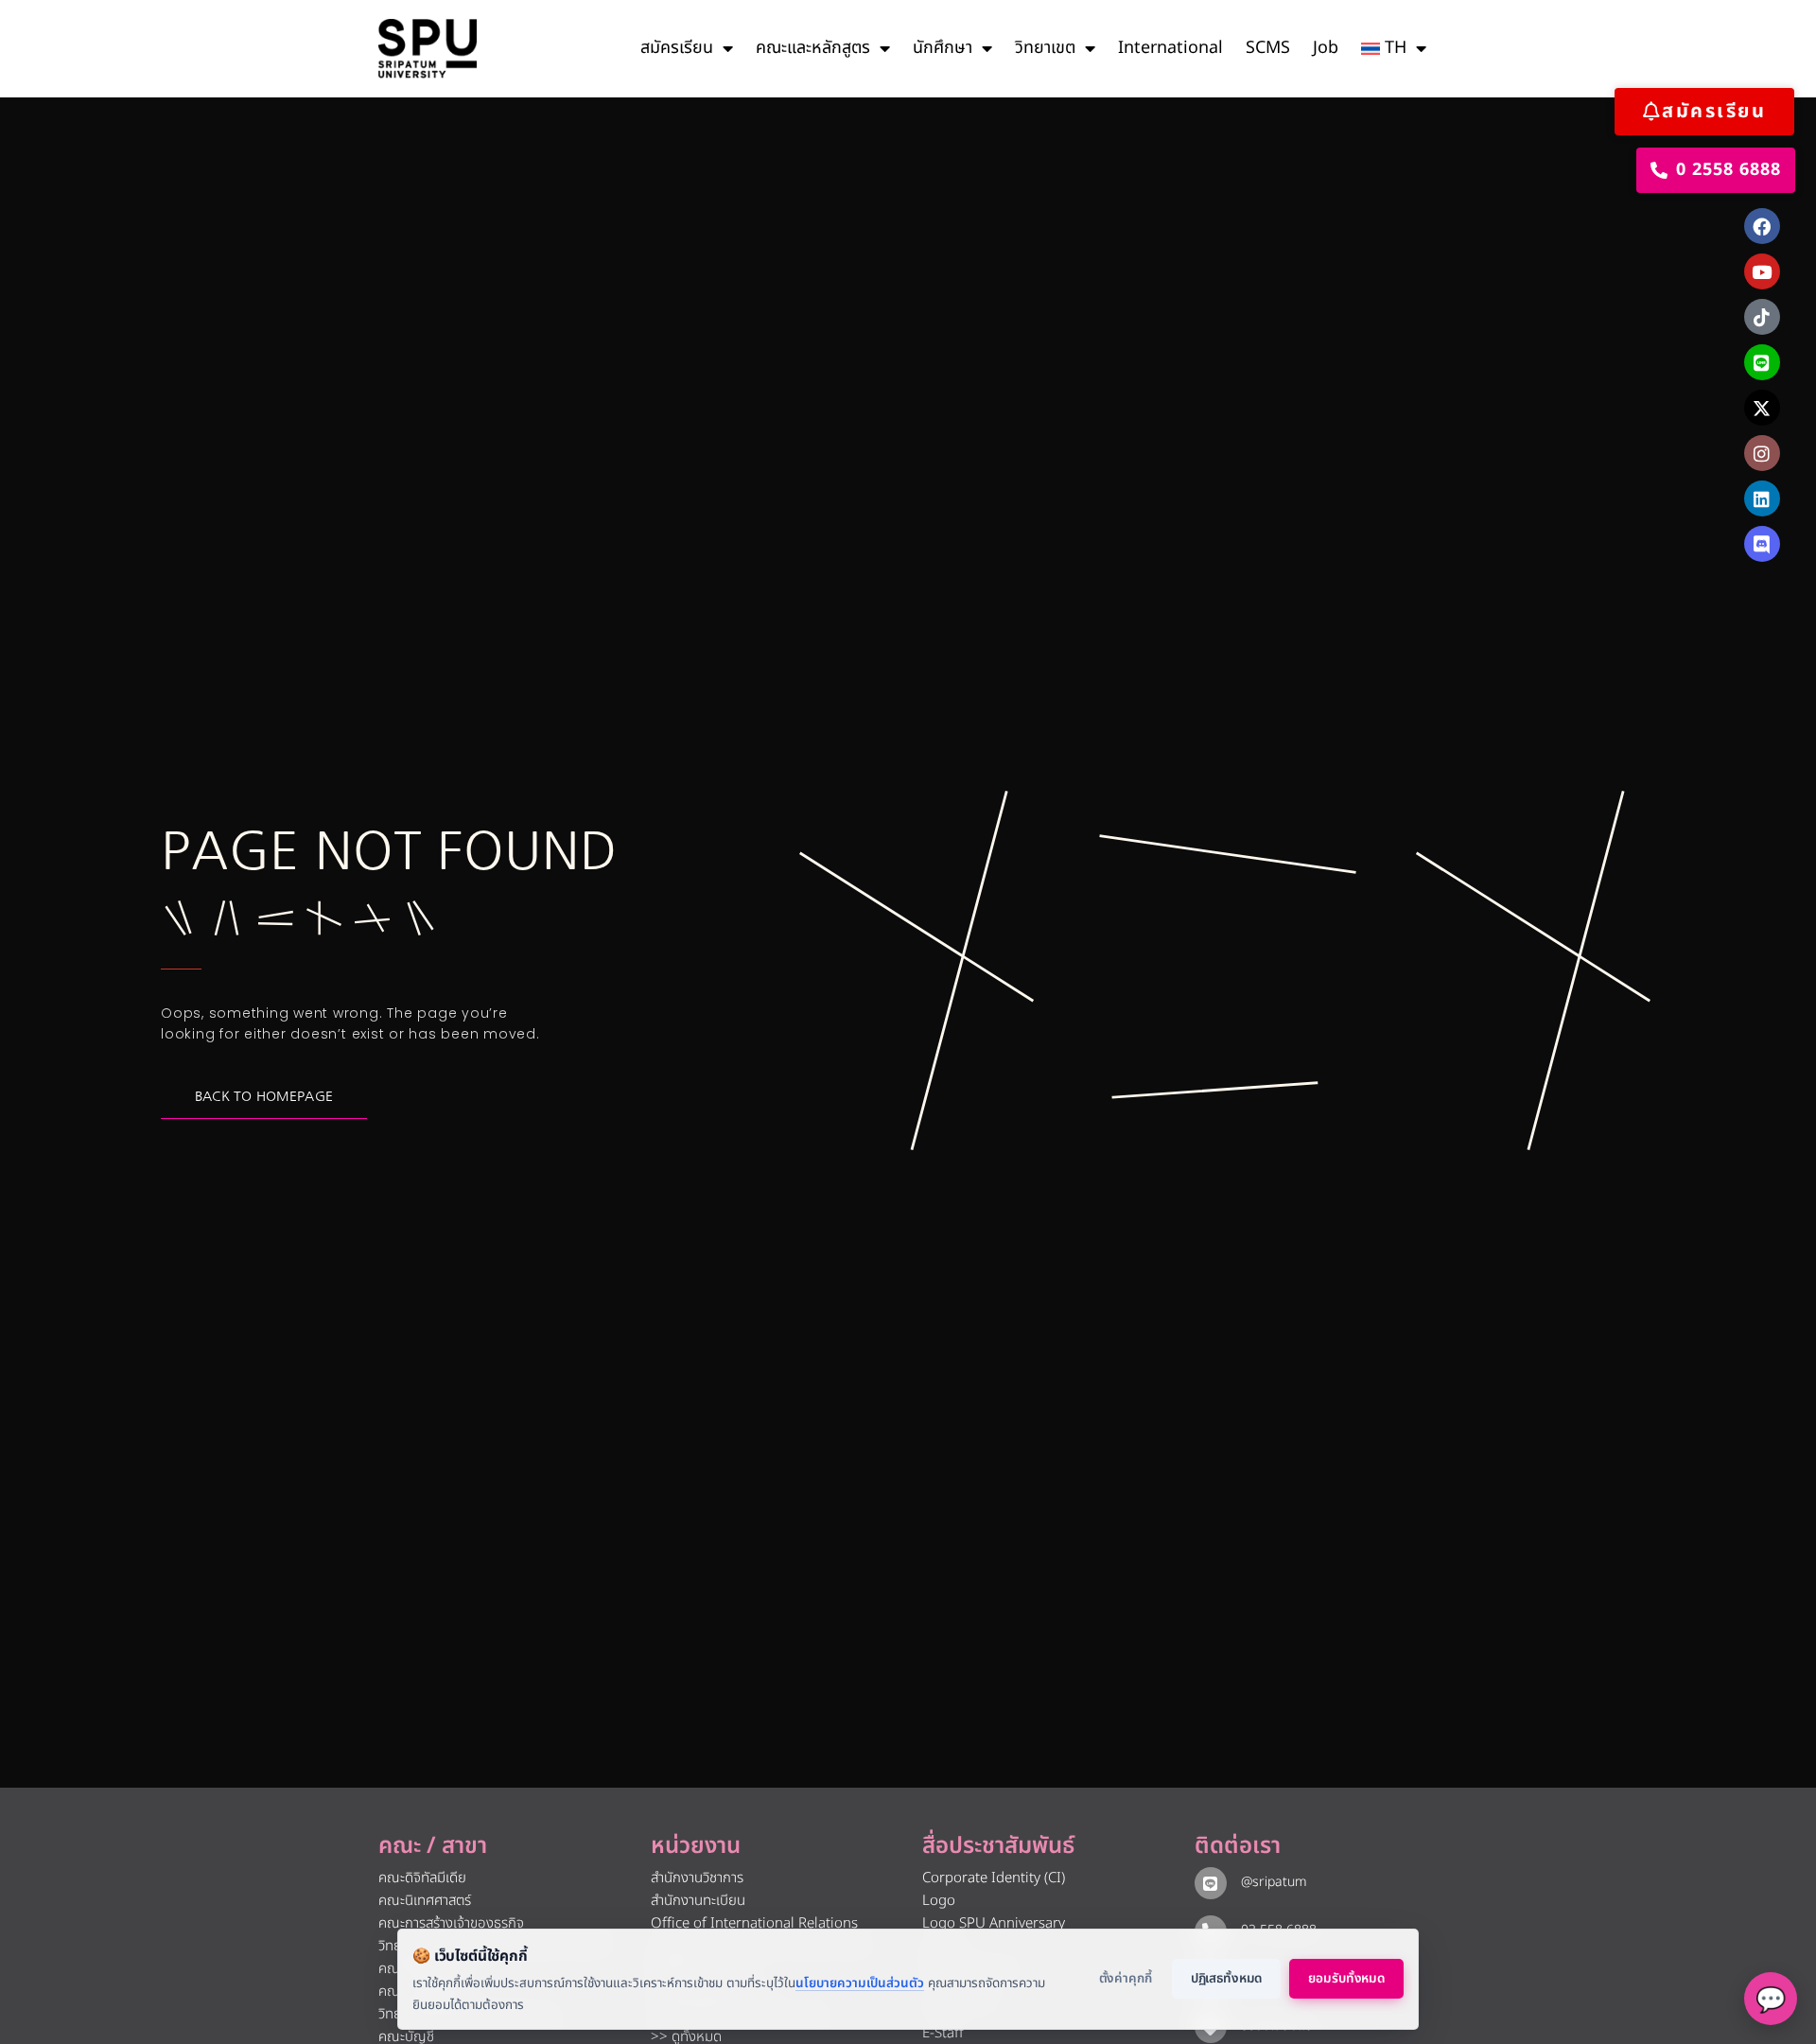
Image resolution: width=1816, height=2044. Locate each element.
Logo (939, 1901)
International (1170, 48)
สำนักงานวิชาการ (697, 1878)
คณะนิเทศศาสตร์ (425, 1901)
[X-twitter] (1762, 408)
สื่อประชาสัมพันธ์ (998, 1846)
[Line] (1762, 362)
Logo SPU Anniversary (994, 1923)
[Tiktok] (1762, 317)
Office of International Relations (754, 1923)
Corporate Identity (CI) (994, 1878)
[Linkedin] (1762, 498)
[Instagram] (1762, 453)
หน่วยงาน (696, 1846)
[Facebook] (1762, 226)
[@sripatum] (1211, 1883)
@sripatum (1274, 1882)
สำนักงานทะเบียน (698, 1901)
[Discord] (1762, 544)
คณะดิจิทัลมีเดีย (422, 1878)
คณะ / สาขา (433, 1846)
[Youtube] (1762, 271)
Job (1326, 48)
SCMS (1268, 48)
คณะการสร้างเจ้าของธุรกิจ (451, 1923)
